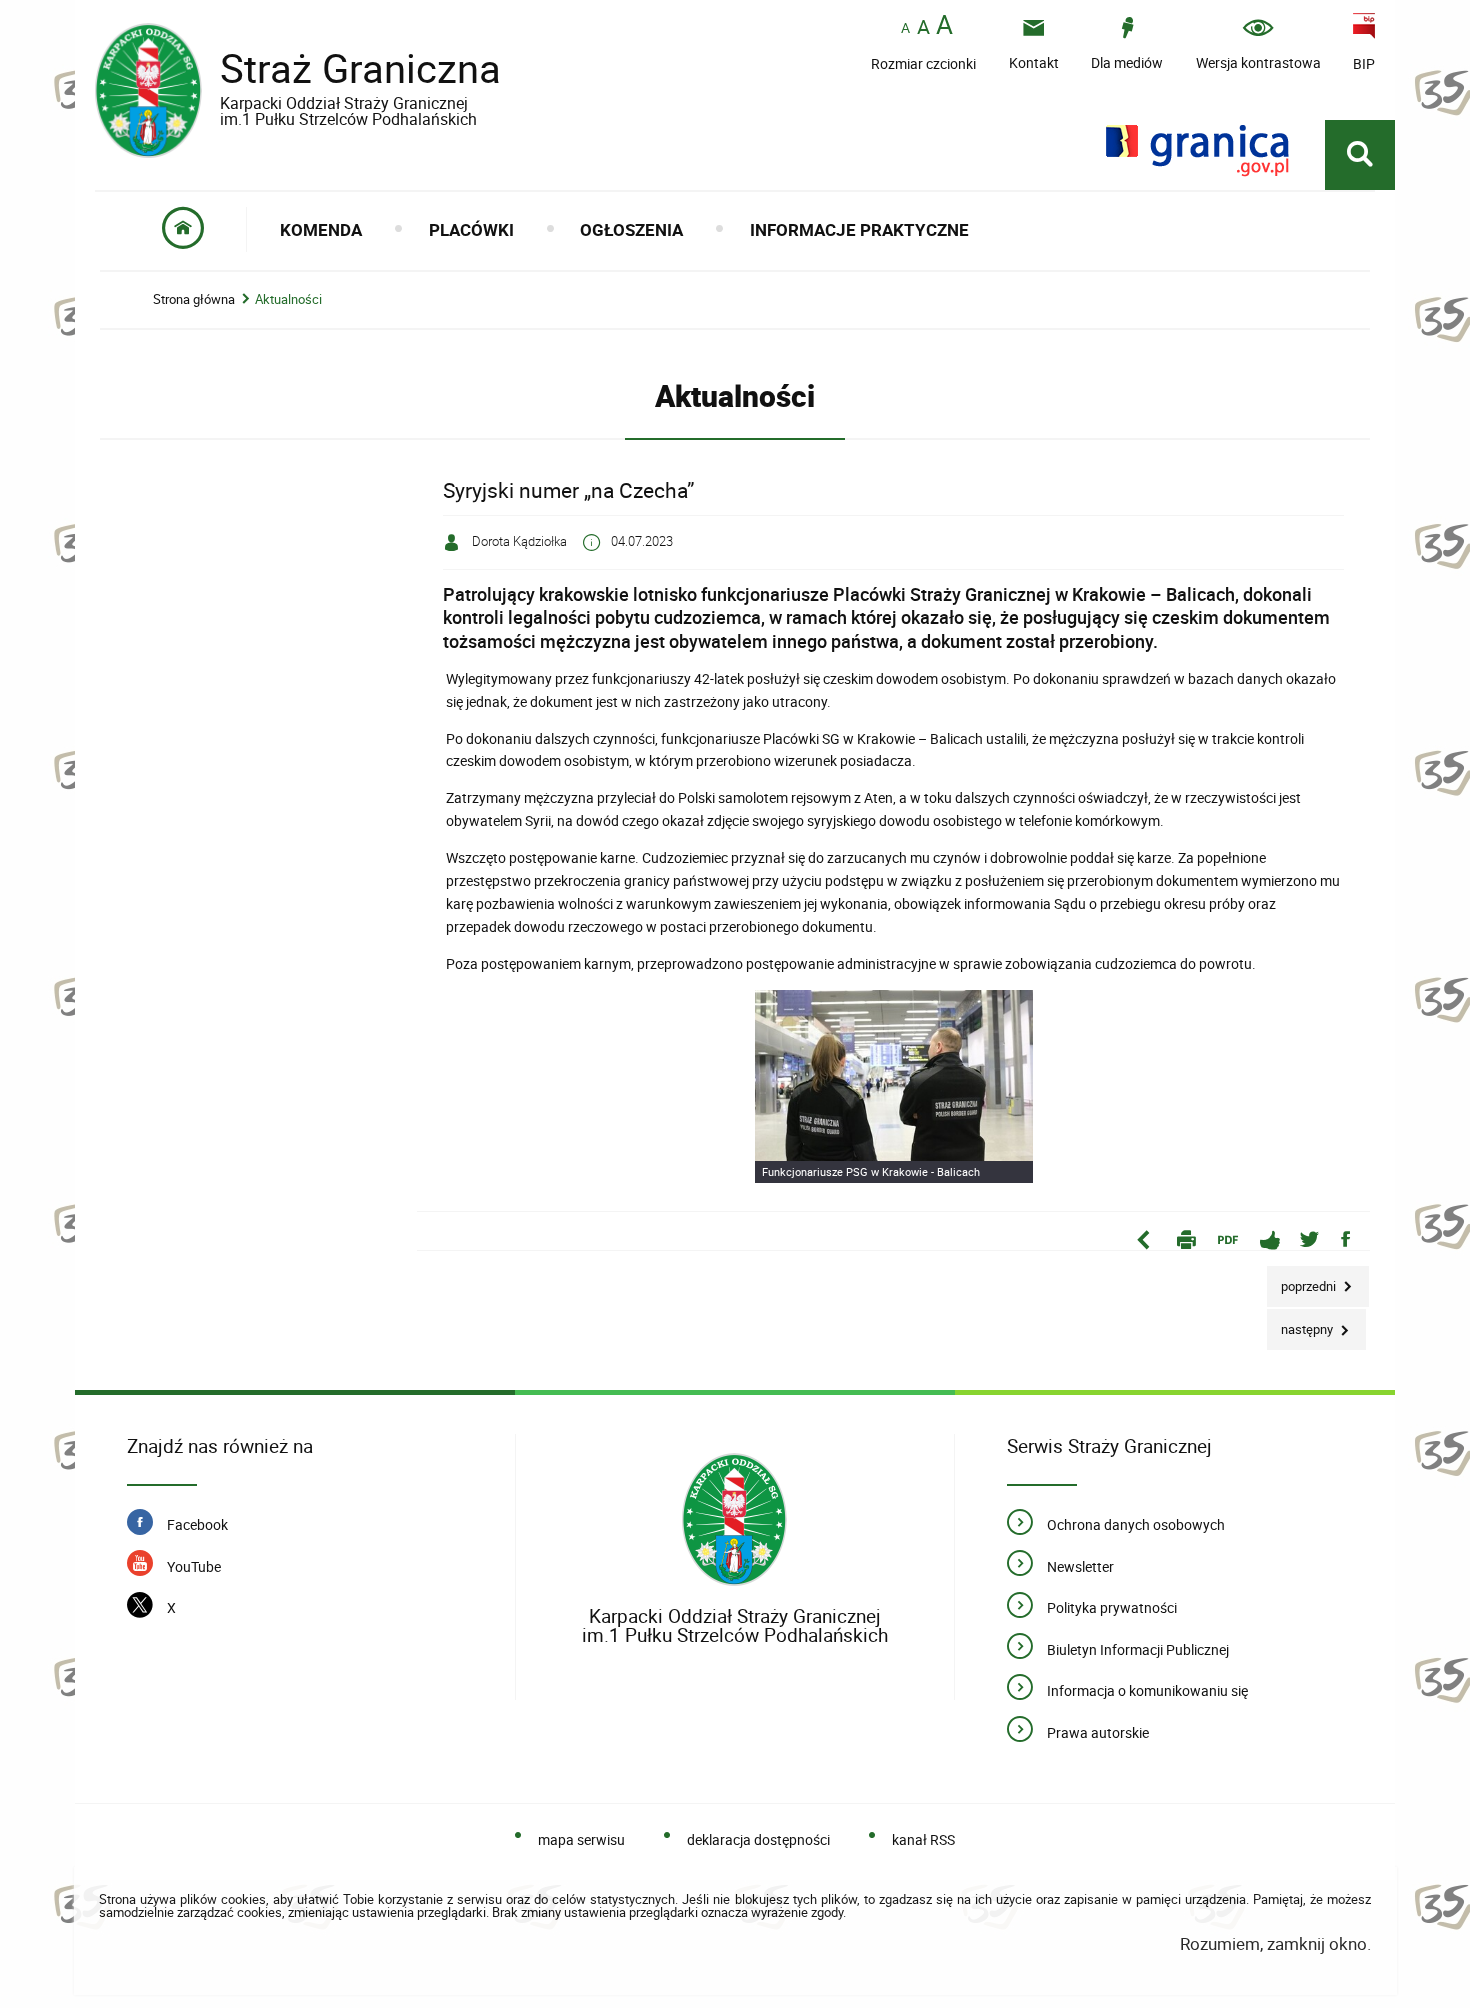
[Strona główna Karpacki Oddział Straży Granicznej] (734, 1520)
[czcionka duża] (944, 26)
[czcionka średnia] (923, 27)
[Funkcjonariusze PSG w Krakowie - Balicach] (894, 1087)
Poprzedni (1303, 1280)
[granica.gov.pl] (1197, 150)
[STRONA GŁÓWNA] (183, 229)
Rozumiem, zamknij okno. (1275, 1943)
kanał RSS (923, 1839)
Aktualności (288, 299)
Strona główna (194, 299)
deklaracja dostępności (758, 1839)
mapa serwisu (581, 1839)
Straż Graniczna (298, 76)
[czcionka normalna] (905, 28)
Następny (1301, 1323)
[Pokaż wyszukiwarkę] (1360, 155)
